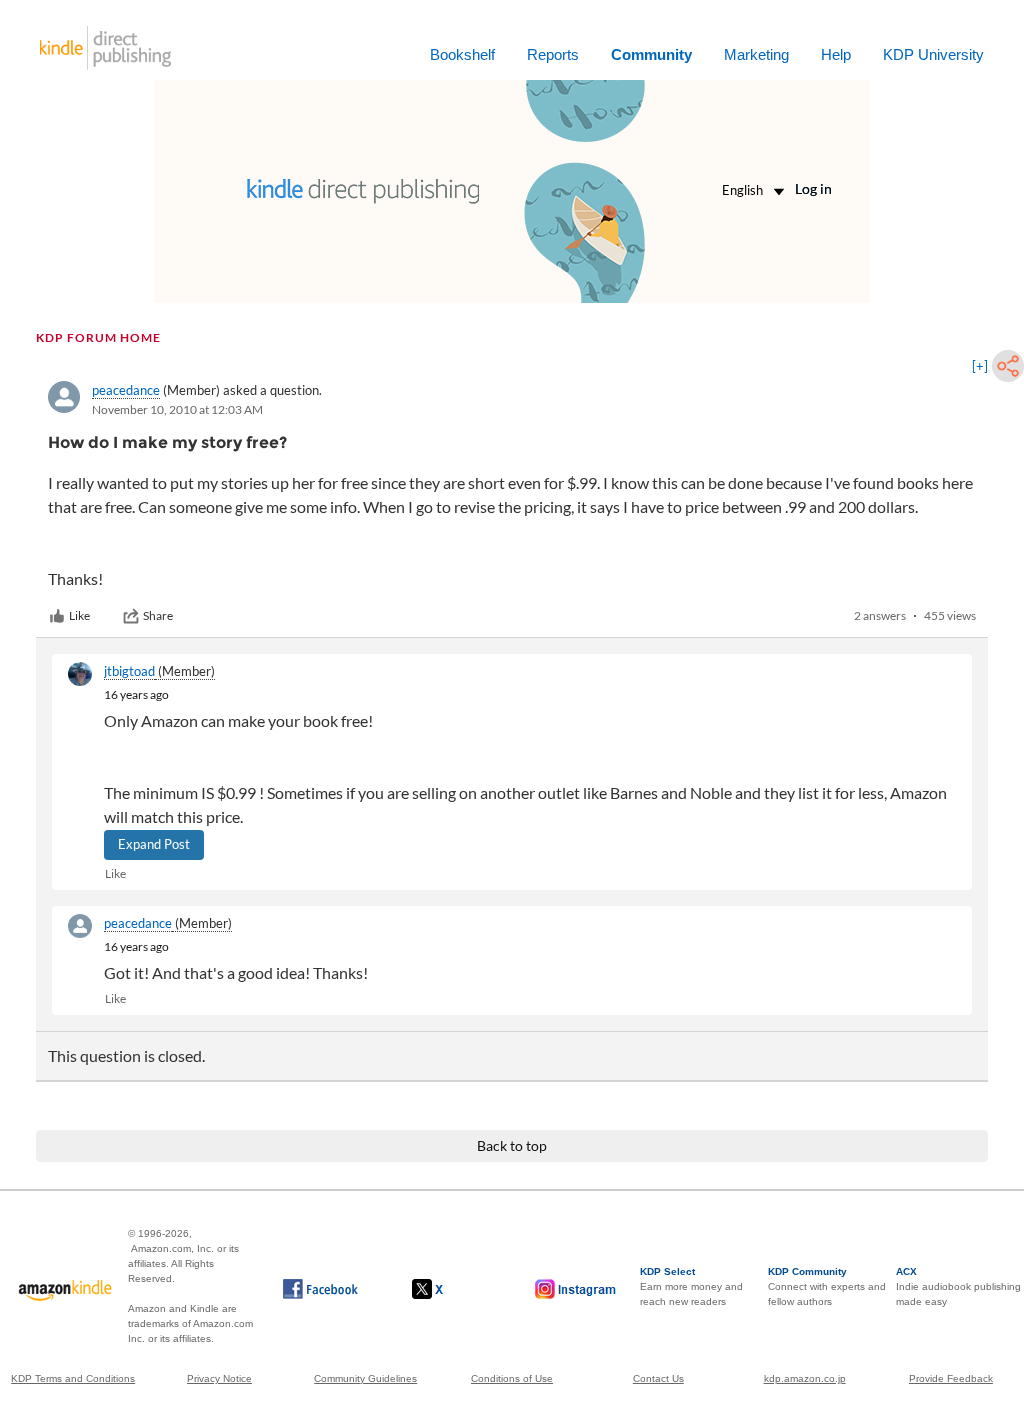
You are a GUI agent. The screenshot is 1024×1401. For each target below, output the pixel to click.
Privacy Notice (219, 1378)
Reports (553, 54)
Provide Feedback (951, 1378)
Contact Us (658, 1378)
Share (158, 615)
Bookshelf (462, 54)
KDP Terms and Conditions (73, 1378)
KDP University (933, 54)
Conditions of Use (512, 1378)
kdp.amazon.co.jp (805, 1378)
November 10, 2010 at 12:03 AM (177, 409)
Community (651, 54)
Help (836, 54)
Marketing (756, 54)
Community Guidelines (365, 1378)
